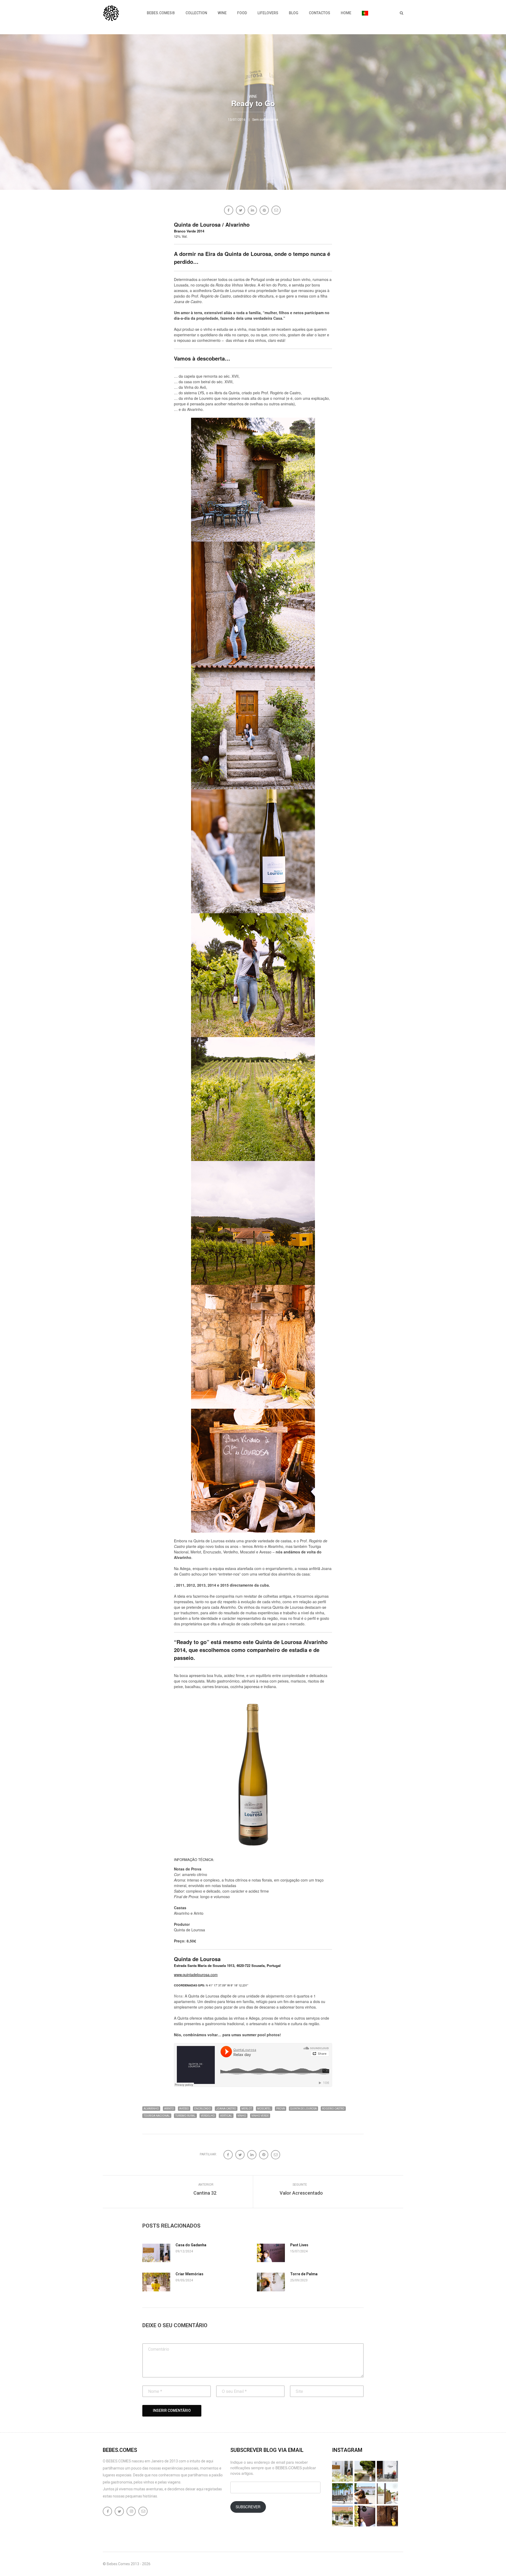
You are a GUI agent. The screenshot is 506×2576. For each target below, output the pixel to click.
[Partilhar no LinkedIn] (253, 211)
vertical (226, 2116)
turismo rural (185, 2116)
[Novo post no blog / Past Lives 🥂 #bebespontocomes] (365, 2516)
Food (242, 13)
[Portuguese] (365, 13)
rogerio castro (333, 2109)
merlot (247, 2109)
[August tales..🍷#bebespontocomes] (387, 2471)
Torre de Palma (304, 2274)
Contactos (320, 13)
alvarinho (151, 2109)
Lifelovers (268, 13)
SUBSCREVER (248, 2507)
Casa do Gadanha (191, 2245)
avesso (184, 2109)
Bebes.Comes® (161, 13)
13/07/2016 (237, 120)
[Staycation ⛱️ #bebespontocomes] (387, 2494)
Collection (196, 13)
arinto (169, 2109)
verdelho (208, 2116)
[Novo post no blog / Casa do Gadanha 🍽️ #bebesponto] (342, 2471)
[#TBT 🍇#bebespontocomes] (365, 2471)
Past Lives (299, 2245)
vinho (242, 2116)
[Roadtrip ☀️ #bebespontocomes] (342, 2494)
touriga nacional (157, 2116)
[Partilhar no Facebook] (229, 211)
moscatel (264, 2109)
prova (281, 2109)
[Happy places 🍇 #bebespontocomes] (365, 2494)
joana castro (226, 2109)
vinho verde (260, 2116)
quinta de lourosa (303, 2109)
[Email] (277, 211)
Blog (294, 13)
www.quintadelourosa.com (196, 1975)
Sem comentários (265, 120)
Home (346, 13)
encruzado (203, 2109)
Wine (222, 13)
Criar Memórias (189, 2274)
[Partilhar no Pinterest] (265, 211)
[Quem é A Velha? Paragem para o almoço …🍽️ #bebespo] (342, 2516)
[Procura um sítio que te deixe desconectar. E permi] (387, 2516)
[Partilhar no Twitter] (241, 211)
